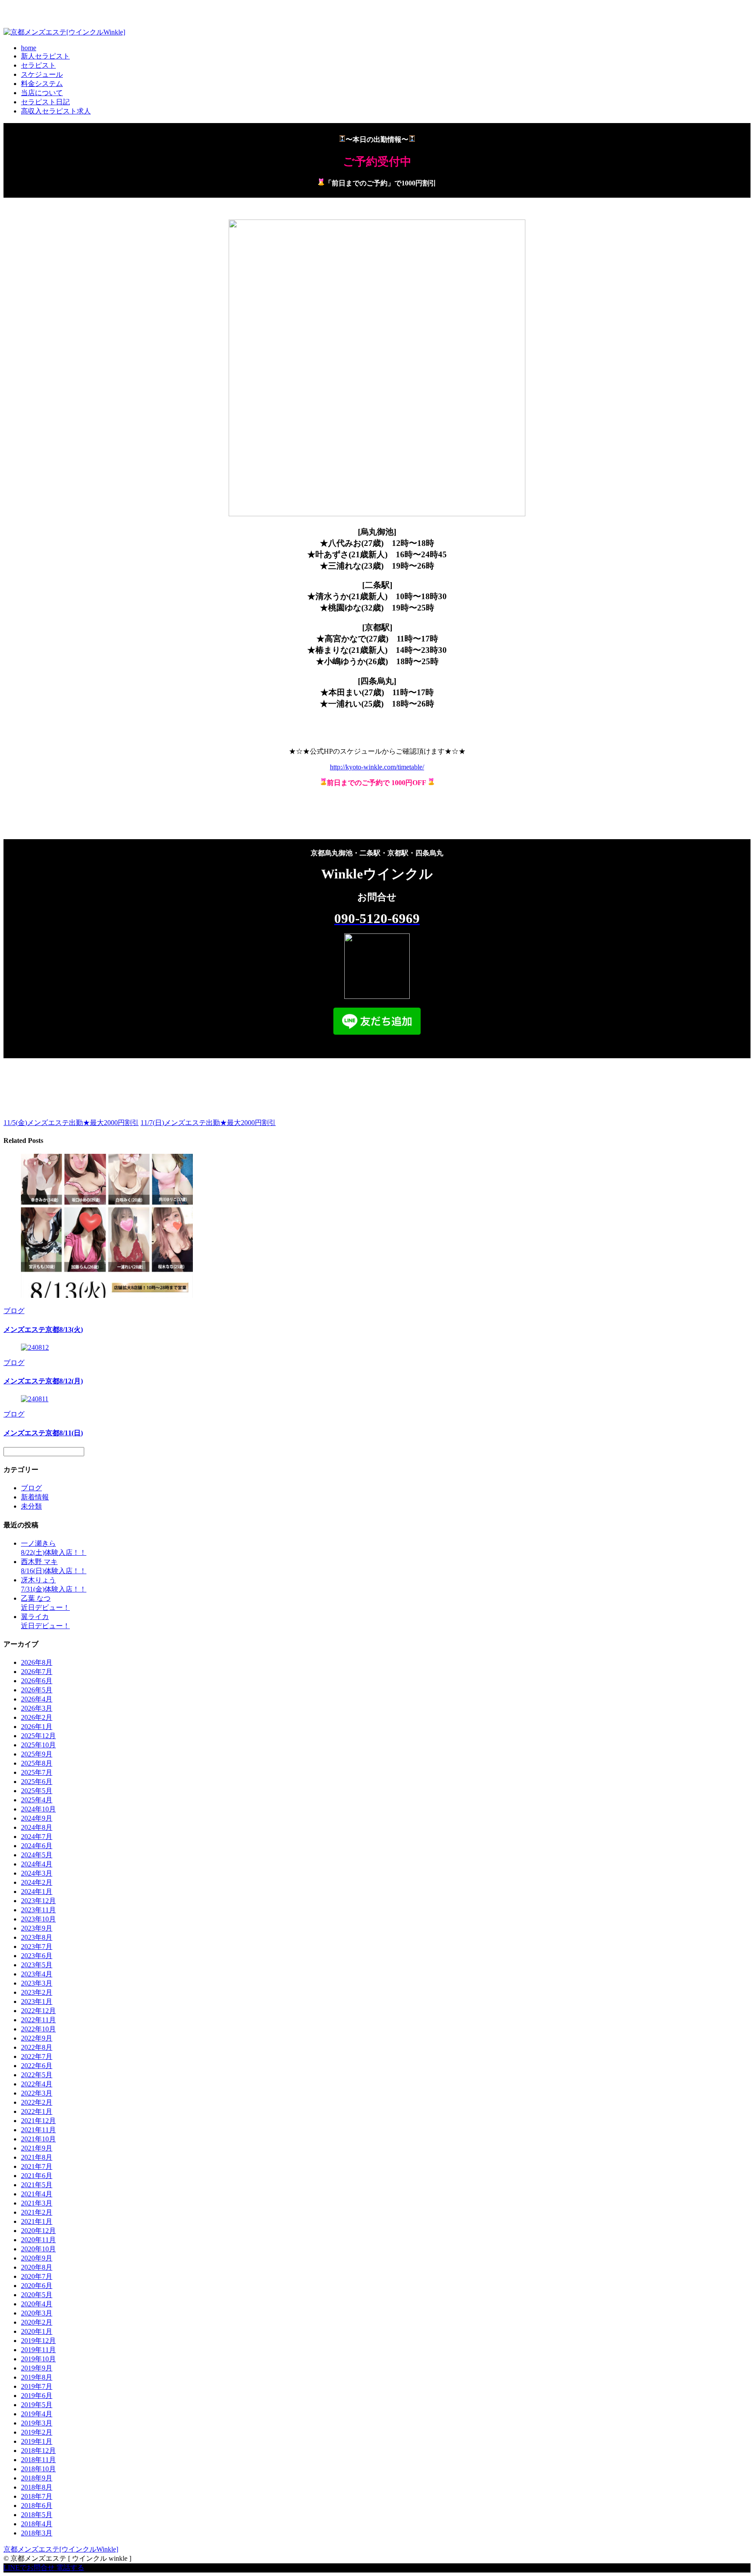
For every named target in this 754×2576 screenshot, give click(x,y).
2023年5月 (37, 1965)
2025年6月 (37, 1782)
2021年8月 (37, 2157)
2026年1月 (37, 1727)
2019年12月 (38, 2341)
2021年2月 (37, 2212)
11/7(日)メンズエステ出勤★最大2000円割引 (208, 1123)
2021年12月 (38, 2121)
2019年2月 (37, 2432)
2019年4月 (37, 2414)
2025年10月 (38, 1745)
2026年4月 (37, 1699)
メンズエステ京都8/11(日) (43, 1433)
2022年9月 (37, 2038)
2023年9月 (37, 1928)
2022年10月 (38, 2029)
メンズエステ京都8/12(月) (43, 1381)
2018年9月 (37, 2478)
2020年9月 (37, 2258)
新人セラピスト (45, 56)
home (29, 48)
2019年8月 (37, 2377)
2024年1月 (37, 1892)
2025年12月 (38, 1736)
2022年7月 (37, 2056)
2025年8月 (37, 1763)
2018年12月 (38, 2451)
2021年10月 (38, 2139)
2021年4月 (37, 2194)
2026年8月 (37, 1662)
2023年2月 (37, 1992)
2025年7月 (37, 1772)
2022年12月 (38, 2011)
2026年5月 (37, 1690)
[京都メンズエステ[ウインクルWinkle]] (64, 32)
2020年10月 (38, 2249)
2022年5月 (37, 2075)
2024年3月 (37, 1873)
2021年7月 (37, 2166)
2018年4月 (37, 2524)
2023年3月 (37, 1983)
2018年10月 (38, 2469)
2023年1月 (37, 2001)
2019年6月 (37, 2396)
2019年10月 (38, 2359)
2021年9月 (37, 2148)
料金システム (42, 84)
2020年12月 (38, 2231)
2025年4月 (37, 1800)
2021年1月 (37, 2221)
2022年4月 (37, 2084)
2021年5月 (37, 2185)
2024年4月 (37, 1864)
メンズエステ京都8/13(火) (43, 1329)
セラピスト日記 (45, 102)
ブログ (14, 1311)
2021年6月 (37, 2176)
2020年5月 (37, 2295)
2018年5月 (37, 2515)
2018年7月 (37, 2496)
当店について (42, 93)
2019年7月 (37, 2386)
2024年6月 (37, 1846)
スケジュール (42, 74)
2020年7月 (37, 2276)
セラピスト (38, 65)
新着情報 (35, 1497)
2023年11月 (38, 1910)
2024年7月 (37, 1837)
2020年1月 (37, 2331)
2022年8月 (37, 2047)
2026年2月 (37, 1717)
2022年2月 (37, 2102)
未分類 (31, 1506)
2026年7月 (37, 1672)
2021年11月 (38, 2130)
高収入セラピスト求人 (56, 111)
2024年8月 (37, 1827)
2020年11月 (38, 2240)
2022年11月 (38, 2020)
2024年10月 (38, 1809)
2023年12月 (38, 1901)
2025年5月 (37, 1791)
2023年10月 (38, 1919)
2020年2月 (37, 2322)
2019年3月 (37, 2423)
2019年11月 (38, 2350)
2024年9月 (37, 1818)
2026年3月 (37, 1708)
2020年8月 (37, 2267)
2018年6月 (37, 2506)
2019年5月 (37, 2405)
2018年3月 (37, 2533)
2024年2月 (37, 1882)
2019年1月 (37, 2441)
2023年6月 (37, 1956)
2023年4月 (37, 1974)
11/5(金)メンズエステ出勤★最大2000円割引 (71, 1123)
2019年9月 (37, 2368)
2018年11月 (38, 2460)
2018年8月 (37, 2487)
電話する (70, 2567)
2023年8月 (37, 1937)
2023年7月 (37, 1947)
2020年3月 (37, 2313)
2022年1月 (37, 2111)
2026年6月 (37, 1681)
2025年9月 (37, 1754)
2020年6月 (37, 2286)
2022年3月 (37, 2093)
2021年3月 (37, 2203)
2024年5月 (37, 1855)
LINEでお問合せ (29, 2567)
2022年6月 (37, 2066)
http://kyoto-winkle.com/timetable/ (377, 767)
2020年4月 (37, 2304)
